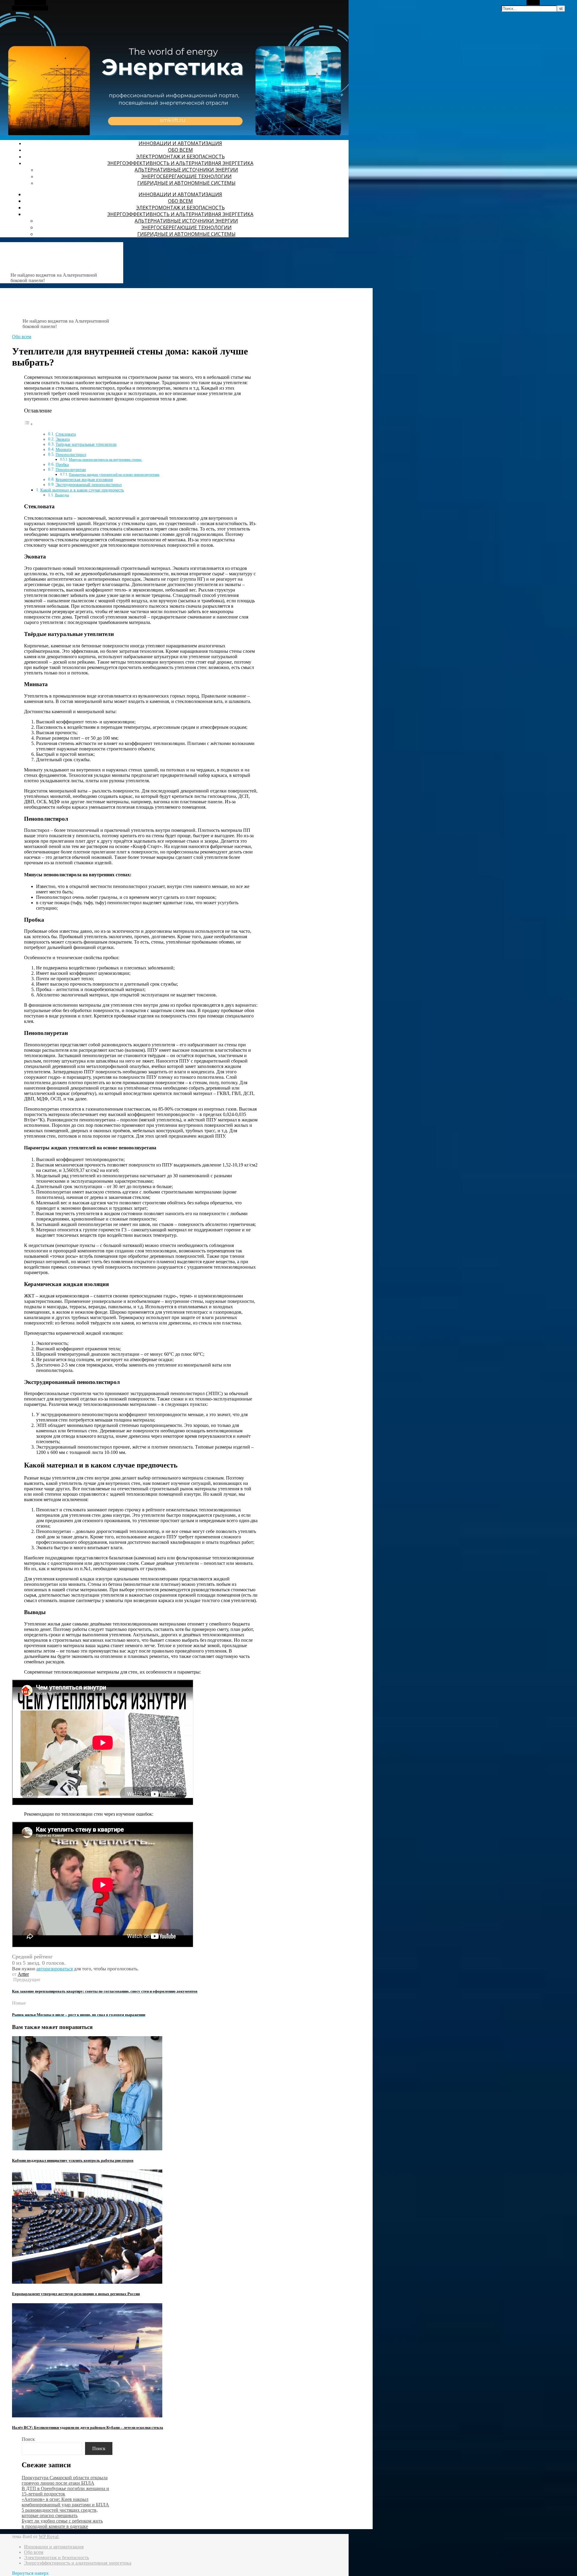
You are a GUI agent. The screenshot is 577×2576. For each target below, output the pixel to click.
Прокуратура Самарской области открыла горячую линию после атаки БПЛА (65, 2480)
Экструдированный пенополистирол (89, 485)
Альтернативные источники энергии (186, 170)
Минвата (64, 450)
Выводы (62, 495)
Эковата (63, 439)
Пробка (62, 465)
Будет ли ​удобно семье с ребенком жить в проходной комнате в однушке (62, 2524)
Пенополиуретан (71, 470)
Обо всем (180, 150)
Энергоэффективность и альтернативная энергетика (180, 163)
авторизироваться (55, 1969)
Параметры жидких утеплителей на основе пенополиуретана (114, 475)
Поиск (28, 2439)
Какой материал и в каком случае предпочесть (82, 490)
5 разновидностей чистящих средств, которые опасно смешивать (60, 2513)
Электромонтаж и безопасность (180, 157)
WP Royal (49, 2536)
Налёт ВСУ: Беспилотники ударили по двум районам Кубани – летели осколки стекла (88, 2427)
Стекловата (66, 434)
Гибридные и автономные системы (186, 183)
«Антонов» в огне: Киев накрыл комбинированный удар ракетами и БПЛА (65, 2502)
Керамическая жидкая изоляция (84, 480)
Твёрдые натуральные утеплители (86, 444)
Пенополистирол (71, 455)
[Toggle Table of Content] (29, 424)
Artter (23, 1974)
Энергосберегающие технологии (186, 176)
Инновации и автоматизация (180, 143)
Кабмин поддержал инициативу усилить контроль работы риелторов (73, 2160)
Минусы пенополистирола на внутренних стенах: (105, 460)
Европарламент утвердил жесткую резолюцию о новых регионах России (76, 2294)
